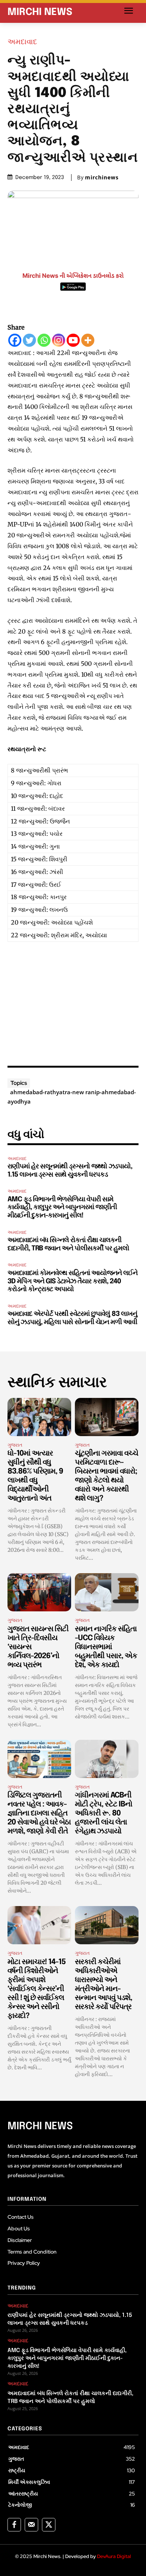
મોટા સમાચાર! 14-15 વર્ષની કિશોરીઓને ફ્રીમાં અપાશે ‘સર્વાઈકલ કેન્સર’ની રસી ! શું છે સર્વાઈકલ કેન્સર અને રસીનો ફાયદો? (36, 1989)
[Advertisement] (73, 1001)
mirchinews (102, 178)
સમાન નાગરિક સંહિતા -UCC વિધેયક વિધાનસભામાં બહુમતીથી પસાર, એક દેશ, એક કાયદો (106, 1647)
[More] (88, 340)
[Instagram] (59, 340)
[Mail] (31, 2525)
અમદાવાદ (22, 42)
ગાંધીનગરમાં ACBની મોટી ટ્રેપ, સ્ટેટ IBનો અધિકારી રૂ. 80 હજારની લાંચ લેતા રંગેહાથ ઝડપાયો (104, 1813)
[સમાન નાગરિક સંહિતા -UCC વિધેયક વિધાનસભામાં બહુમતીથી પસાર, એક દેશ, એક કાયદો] (107, 1592)
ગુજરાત (15, 1445)
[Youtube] (73, 340)
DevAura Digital (114, 2556)
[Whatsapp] (44, 340)
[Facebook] (15, 340)
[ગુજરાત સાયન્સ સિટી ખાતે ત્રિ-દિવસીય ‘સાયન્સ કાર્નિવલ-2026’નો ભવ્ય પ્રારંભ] (39, 1592)
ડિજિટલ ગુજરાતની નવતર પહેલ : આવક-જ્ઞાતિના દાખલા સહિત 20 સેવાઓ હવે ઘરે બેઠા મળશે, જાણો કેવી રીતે (39, 1813)
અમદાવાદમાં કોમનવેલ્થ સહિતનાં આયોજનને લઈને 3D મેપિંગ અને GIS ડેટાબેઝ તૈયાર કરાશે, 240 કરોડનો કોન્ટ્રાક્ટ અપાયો (72, 1281)
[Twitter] (29, 340)
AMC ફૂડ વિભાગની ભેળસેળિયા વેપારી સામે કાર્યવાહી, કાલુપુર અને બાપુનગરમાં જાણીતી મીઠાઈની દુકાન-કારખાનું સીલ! (62, 1207)
